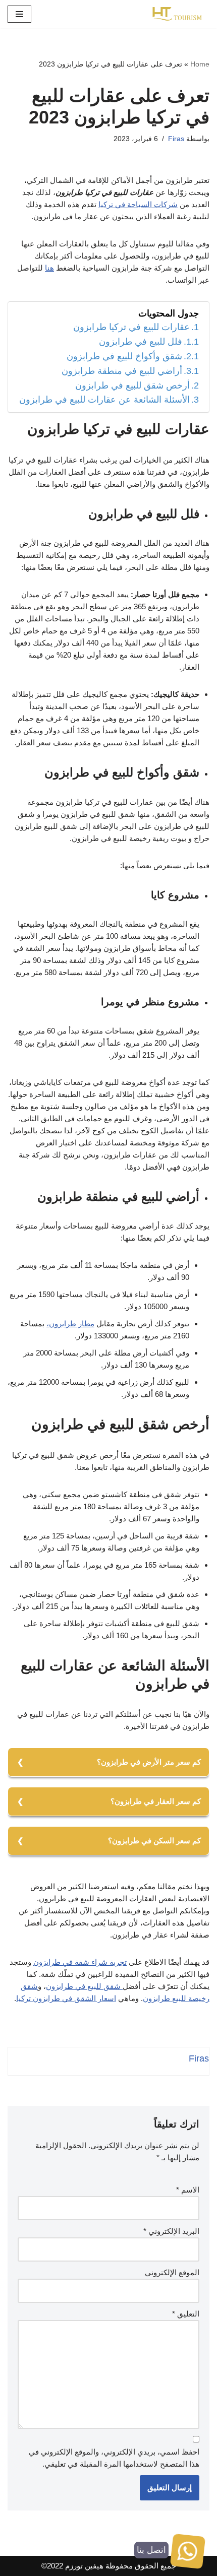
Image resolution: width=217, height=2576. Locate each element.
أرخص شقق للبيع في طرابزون (132, 385)
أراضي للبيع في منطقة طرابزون (122, 371)
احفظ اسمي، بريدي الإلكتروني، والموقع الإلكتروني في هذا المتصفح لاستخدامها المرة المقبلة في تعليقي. (114, 2458)
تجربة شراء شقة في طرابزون (80, 1962)
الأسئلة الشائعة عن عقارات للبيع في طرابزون (104, 400)
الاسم (188, 2190)
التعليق (186, 2314)
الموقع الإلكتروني (172, 2272)
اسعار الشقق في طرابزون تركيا (66, 1998)
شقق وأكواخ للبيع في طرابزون (124, 356)
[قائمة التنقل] (19, 14)
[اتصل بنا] (188, 2553)
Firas (176, 139)
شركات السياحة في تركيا (138, 204)
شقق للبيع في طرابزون (84, 1986)
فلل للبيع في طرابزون (141, 342)
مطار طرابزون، (70, 1324)
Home (200, 64)
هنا (49, 268)
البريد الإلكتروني (171, 2231)
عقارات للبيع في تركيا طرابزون (131, 327)
